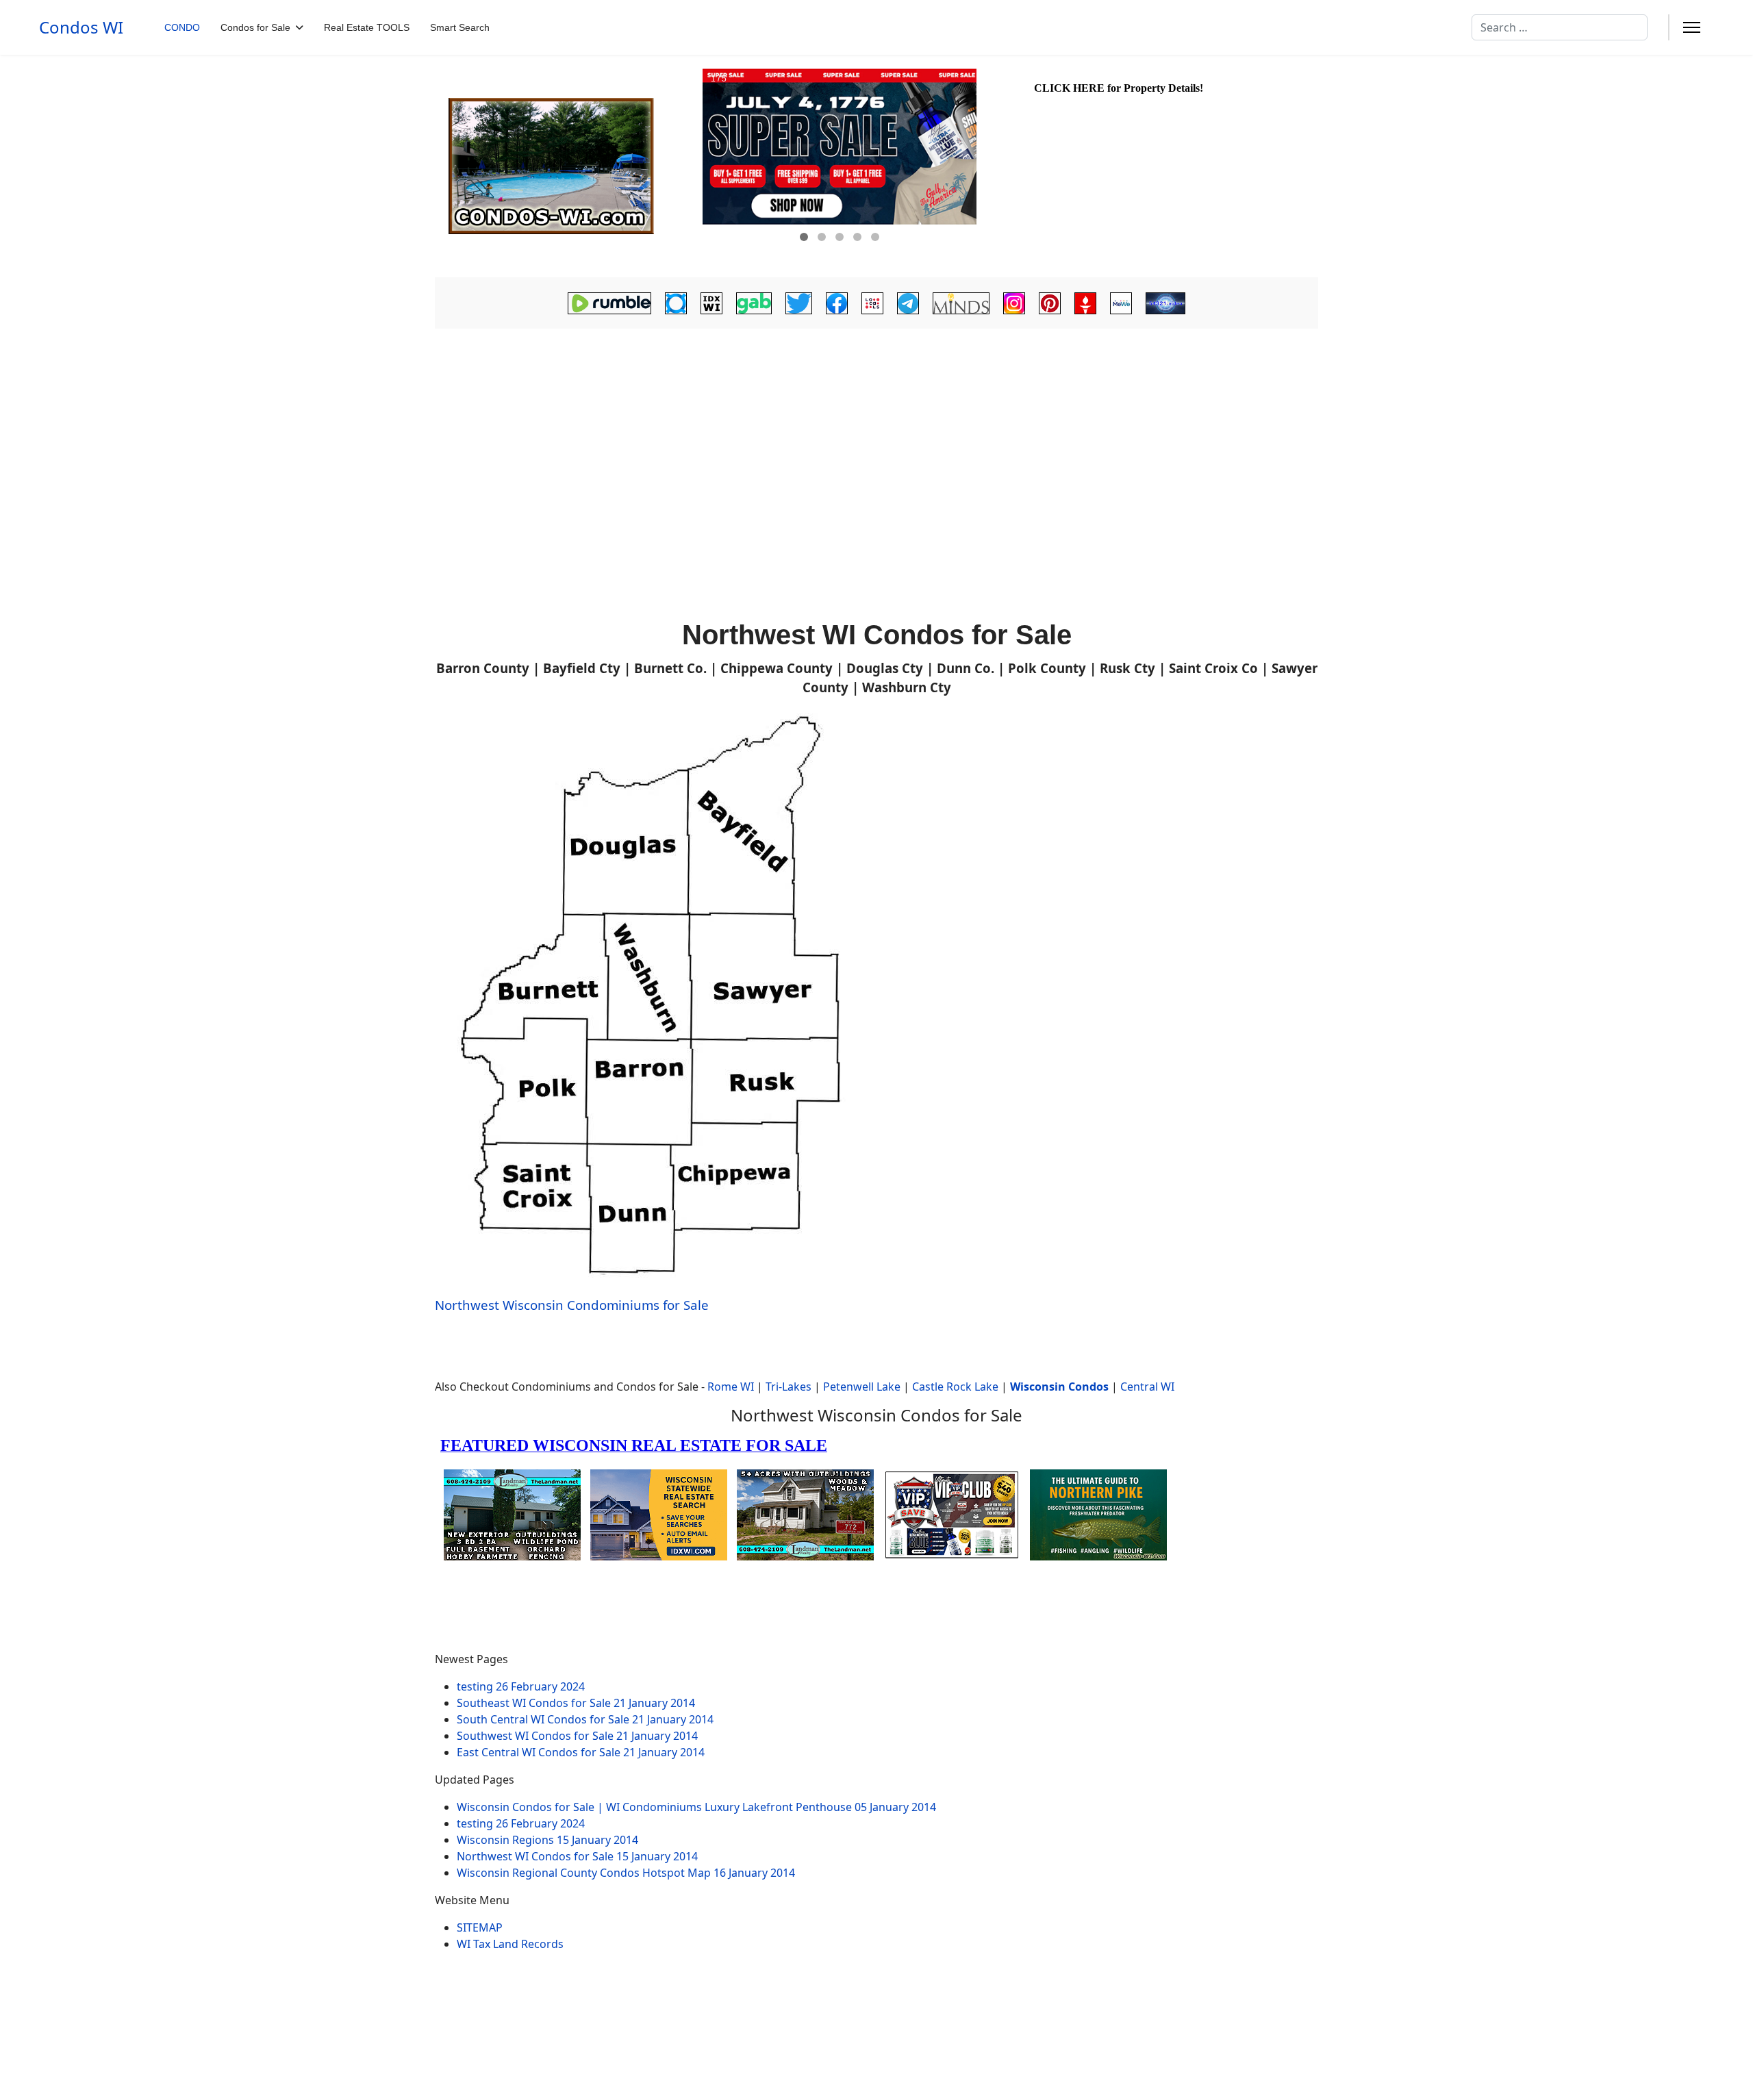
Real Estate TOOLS (367, 27)
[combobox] (1560, 27)
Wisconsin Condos (1059, 1387)
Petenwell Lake (862, 1387)
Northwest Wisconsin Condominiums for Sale (572, 1305)
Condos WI (81, 27)
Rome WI (731, 1387)
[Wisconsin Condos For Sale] (567, 166)
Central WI (1147, 1387)
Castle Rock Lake (955, 1387)
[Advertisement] (876, 435)
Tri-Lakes (789, 1387)
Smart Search (460, 27)
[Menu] (1692, 27)
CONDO (182, 27)
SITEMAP (480, 1927)
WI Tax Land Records (510, 1944)
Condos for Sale (255, 27)
